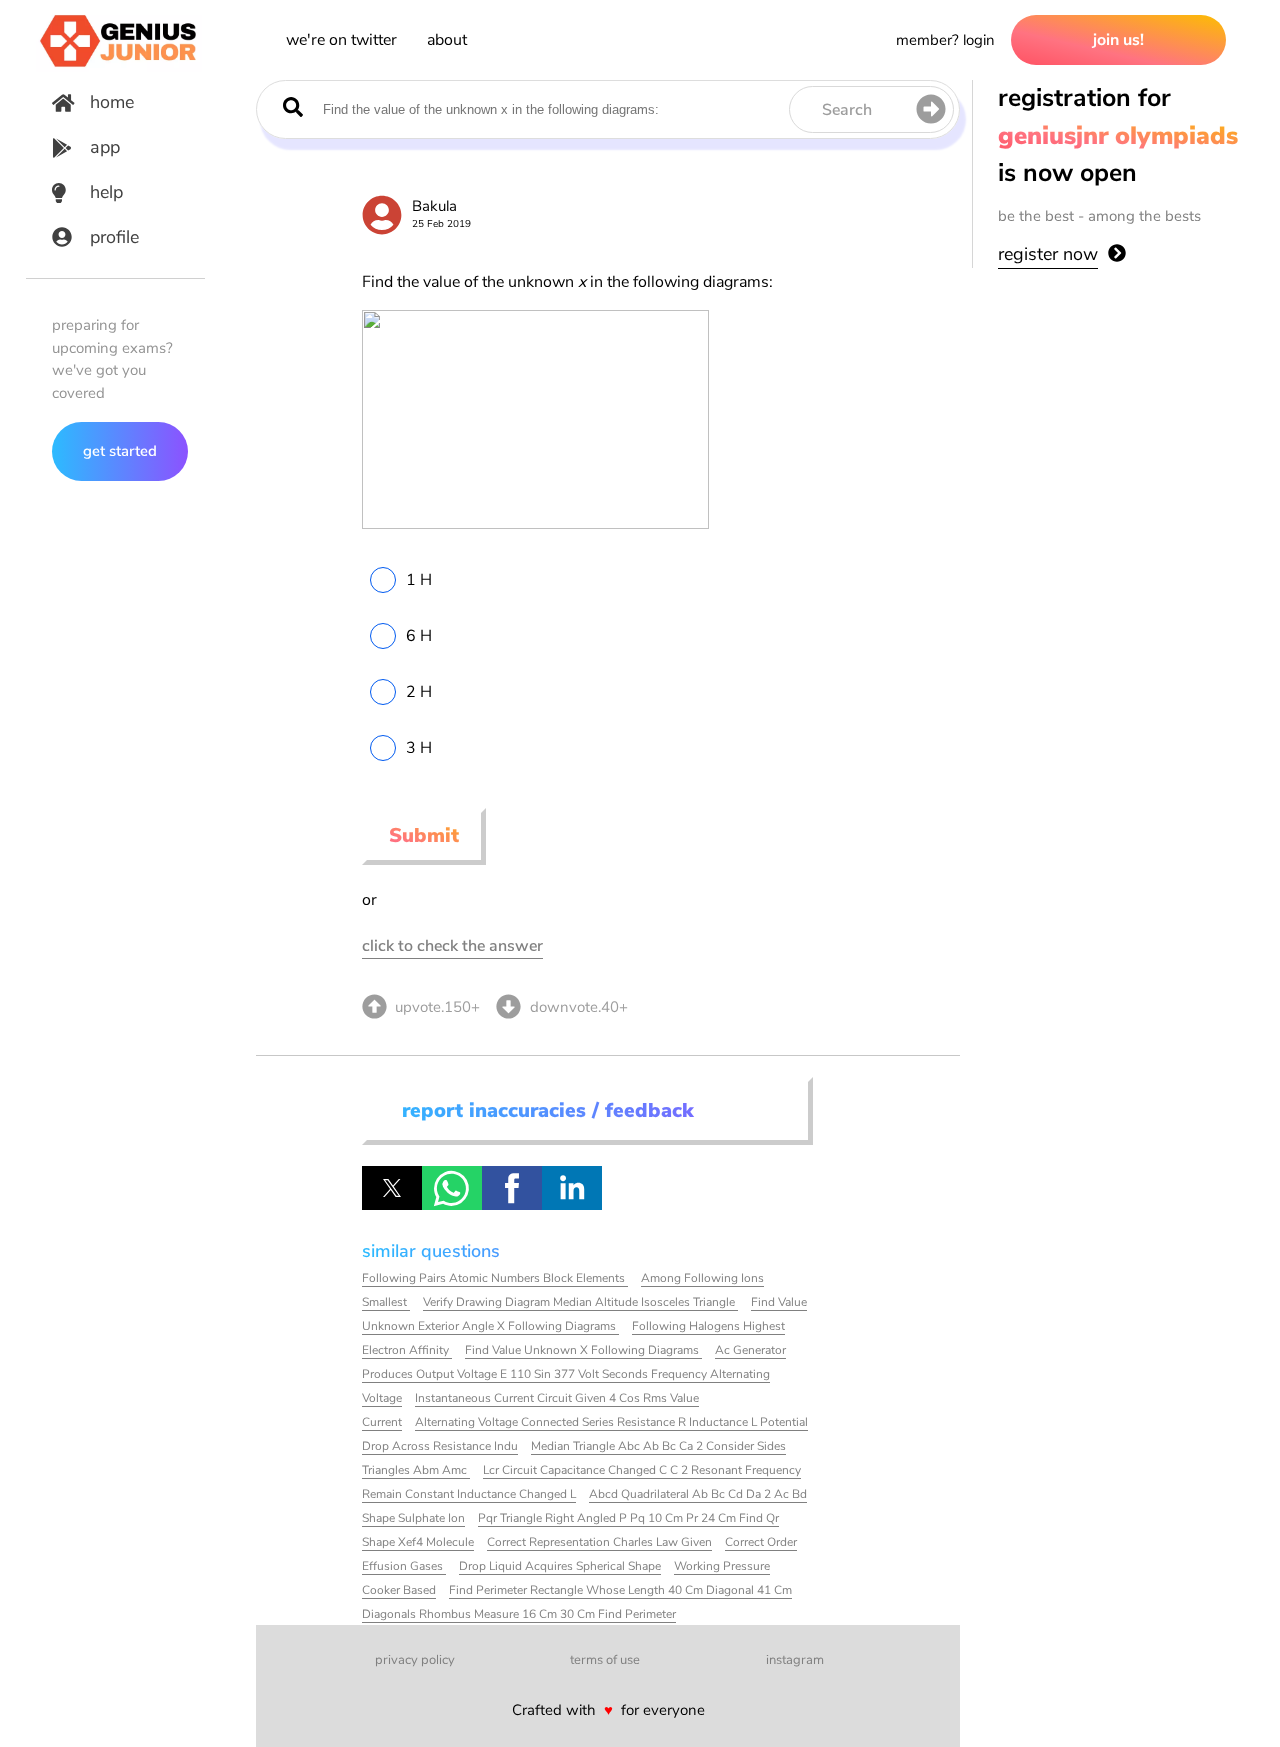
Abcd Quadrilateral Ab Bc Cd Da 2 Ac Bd (698, 1494)
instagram (795, 1660)
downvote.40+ (579, 1007)
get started (120, 451)
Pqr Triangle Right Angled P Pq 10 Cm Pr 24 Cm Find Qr (628, 1518)
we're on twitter (341, 40)
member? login (945, 40)
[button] (392, 1188)
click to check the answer (452, 946)
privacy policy (415, 1660)
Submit (424, 835)
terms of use (605, 1660)
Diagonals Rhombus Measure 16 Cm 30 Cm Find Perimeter (519, 1614)
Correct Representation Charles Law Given (599, 1542)
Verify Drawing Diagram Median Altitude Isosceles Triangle (580, 1302)
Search (847, 110)
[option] (586, 580)
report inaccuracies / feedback (548, 1110)
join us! (1118, 40)
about (447, 40)
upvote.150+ (437, 1007)
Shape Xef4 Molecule (418, 1542)
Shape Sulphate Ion (413, 1518)
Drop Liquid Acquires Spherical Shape (560, 1566)
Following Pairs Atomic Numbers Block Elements (495, 1278)
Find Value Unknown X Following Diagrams (583, 1350)
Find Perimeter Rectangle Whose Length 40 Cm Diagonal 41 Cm (620, 1590)
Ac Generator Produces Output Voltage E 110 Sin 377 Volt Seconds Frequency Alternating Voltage (574, 1374)
